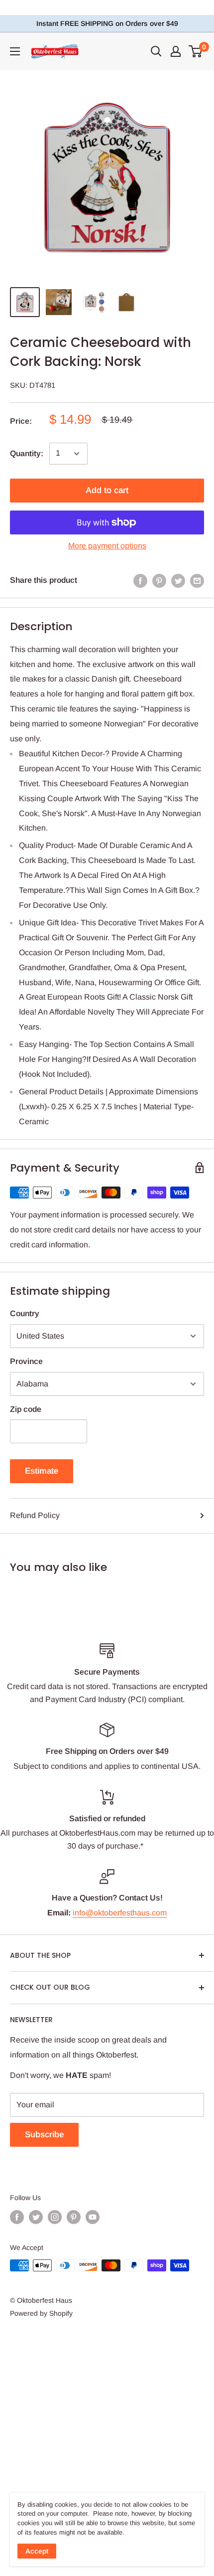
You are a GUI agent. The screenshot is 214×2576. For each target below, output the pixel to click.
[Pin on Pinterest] (159, 580)
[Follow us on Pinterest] (74, 2217)
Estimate (42, 1471)
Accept (37, 2551)
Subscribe (44, 2135)
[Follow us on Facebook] (17, 2217)
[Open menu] (15, 51)
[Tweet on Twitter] (178, 580)
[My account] (176, 51)
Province (26, 1361)
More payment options (107, 546)
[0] (196, 51)
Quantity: (27, 453)
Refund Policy (35, 1515)
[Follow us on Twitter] (36, 2217)
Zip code (26, 1409)
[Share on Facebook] (140, 580)
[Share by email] (197, 580)
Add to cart (107, 490)
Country (25, 1313)
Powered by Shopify (41, 2313)
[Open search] (156, 51)
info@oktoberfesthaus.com (120, 1913)
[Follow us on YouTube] (93, 2217)
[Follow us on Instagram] (55, 2217)
